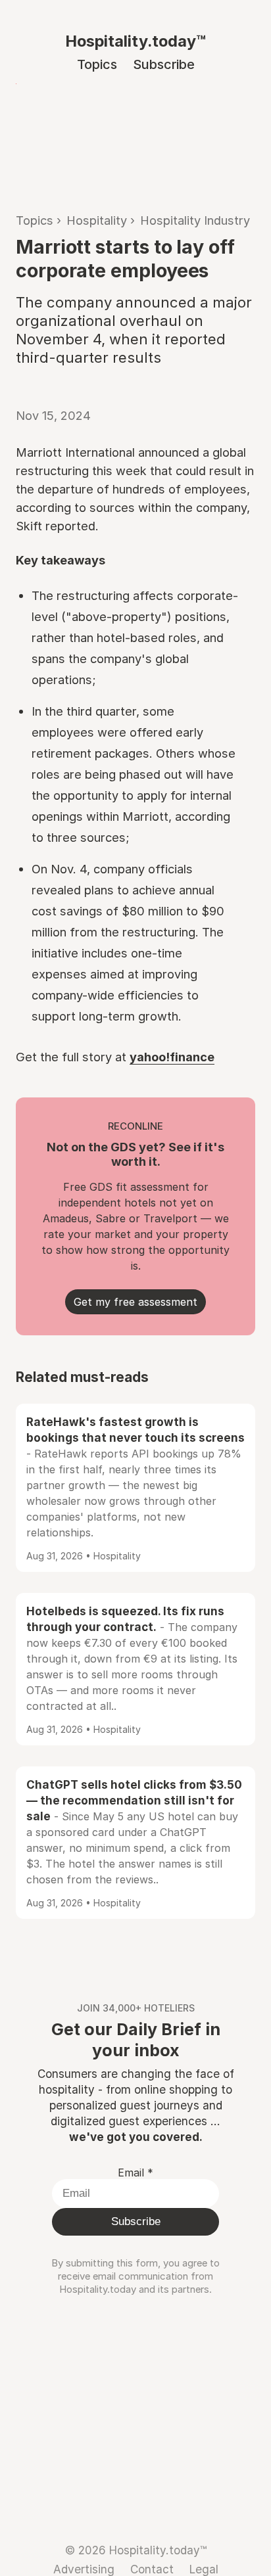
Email (135, 2173)
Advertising (84, 2569)
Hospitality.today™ (135, 41)
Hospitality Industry (195, 220)
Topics (97, 64)
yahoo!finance (172, 1057)
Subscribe (164, 64)
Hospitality (97, 220)
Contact (152, 2569)
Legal (204, 2569)
